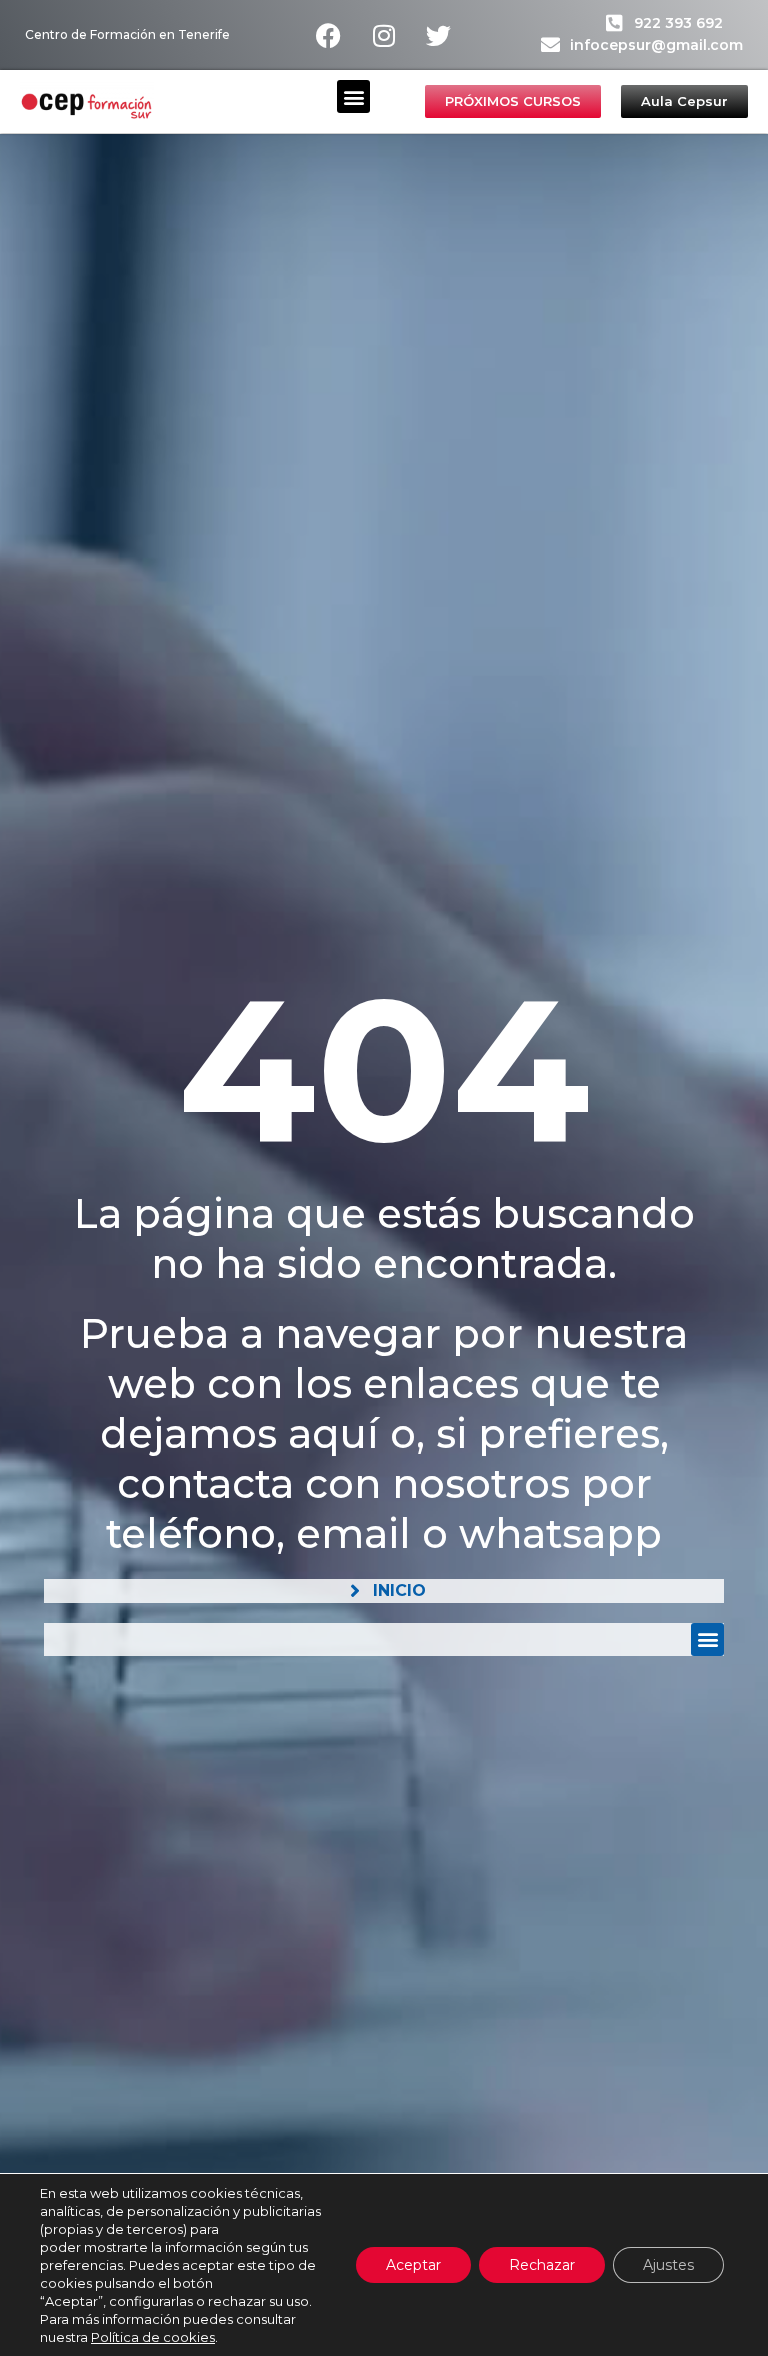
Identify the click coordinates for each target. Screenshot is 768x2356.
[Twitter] (439, 35)
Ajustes (668, 2265)
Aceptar (413, 2265)
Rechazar (542, 2265)
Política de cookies (153, 2337)
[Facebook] (329, 35)
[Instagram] (384, 35)
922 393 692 (678, 23)
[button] (353, 96)
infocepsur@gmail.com (656, 45)
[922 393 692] (614, 22)
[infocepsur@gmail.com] (550, 44)
